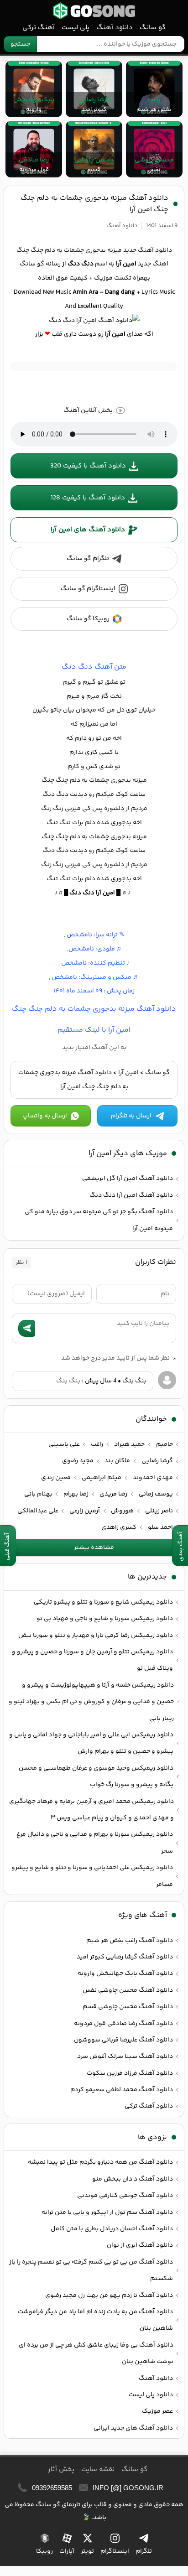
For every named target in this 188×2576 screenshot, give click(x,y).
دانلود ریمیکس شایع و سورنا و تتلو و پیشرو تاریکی (103, 1602)
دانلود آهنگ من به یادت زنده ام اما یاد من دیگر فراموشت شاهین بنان (95, 2320)
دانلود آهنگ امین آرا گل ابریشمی (128, 1179)
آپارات (67, 2551)
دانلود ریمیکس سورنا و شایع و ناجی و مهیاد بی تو (105, 1619)
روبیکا (44, 2551)
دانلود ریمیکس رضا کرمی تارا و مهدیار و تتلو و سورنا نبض (96, 1636)
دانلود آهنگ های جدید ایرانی (133, 2428)
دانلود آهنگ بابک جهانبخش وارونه (125, 1974)
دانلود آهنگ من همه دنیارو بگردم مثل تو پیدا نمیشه (100, 2162)
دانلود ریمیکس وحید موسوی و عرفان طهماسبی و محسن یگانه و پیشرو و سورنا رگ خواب (96, 1776)
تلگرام (144, 2551)
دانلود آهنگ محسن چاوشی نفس (128, 1990)
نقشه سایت (98, 2470)
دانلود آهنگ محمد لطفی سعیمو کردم (122, 2090)
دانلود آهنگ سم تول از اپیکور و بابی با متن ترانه (107, 2212)
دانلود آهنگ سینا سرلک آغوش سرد (125, 2057)
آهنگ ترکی (39, 28)
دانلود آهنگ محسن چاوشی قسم (128, 2007)
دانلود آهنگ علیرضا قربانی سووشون (123, 2040)
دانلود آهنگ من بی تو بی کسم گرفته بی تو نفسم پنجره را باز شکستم (91, 2270)
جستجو (20, 44)
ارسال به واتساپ (45, 1116)
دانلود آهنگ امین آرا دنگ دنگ (131, 1195)
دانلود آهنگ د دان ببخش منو (133, 2179)
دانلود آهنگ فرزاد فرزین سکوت (130, 2073)
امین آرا (128, 1073)
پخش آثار (61, 2470)
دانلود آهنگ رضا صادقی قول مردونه (123, 2024)
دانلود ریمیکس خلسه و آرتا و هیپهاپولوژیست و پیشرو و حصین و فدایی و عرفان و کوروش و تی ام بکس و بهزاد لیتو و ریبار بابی (91, 1702)
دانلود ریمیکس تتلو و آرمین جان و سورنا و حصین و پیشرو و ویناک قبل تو (92, 1660)
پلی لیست (76, 28)
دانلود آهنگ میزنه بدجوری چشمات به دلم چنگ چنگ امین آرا (94, 204)
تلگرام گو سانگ (88, 559)
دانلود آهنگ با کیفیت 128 (88, 498)
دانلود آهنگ (115, 28)
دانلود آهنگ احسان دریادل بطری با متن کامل (112, 2229)
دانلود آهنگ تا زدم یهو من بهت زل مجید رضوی (109, 2296)
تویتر (87, 2551)
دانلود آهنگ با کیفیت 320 (88, 466)
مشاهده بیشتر (94, 1548)
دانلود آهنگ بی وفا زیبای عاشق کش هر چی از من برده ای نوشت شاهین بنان (96, 2353)
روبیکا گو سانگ (88, 619)
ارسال (27, 1328)
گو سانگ (94, 11)
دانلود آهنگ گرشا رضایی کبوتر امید (125, 1957)
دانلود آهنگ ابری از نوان (140, 2245)
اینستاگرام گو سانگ (88, 589)
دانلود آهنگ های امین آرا (88, 530)
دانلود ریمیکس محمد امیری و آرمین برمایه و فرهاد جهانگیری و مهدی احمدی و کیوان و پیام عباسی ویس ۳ (91, 1810)
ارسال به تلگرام (131, 1116)
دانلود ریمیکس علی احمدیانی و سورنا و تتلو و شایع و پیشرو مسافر (92, 1876)
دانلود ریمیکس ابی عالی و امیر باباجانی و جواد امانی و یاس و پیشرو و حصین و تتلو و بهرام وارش (91, 1743)
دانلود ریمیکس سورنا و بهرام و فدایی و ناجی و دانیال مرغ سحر (95, 1843)
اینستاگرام (115, 2551)
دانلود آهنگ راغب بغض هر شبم (130, 1941)
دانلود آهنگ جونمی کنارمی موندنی (125, 2196)
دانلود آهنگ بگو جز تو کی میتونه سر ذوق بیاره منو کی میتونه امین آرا (99, 1220)
